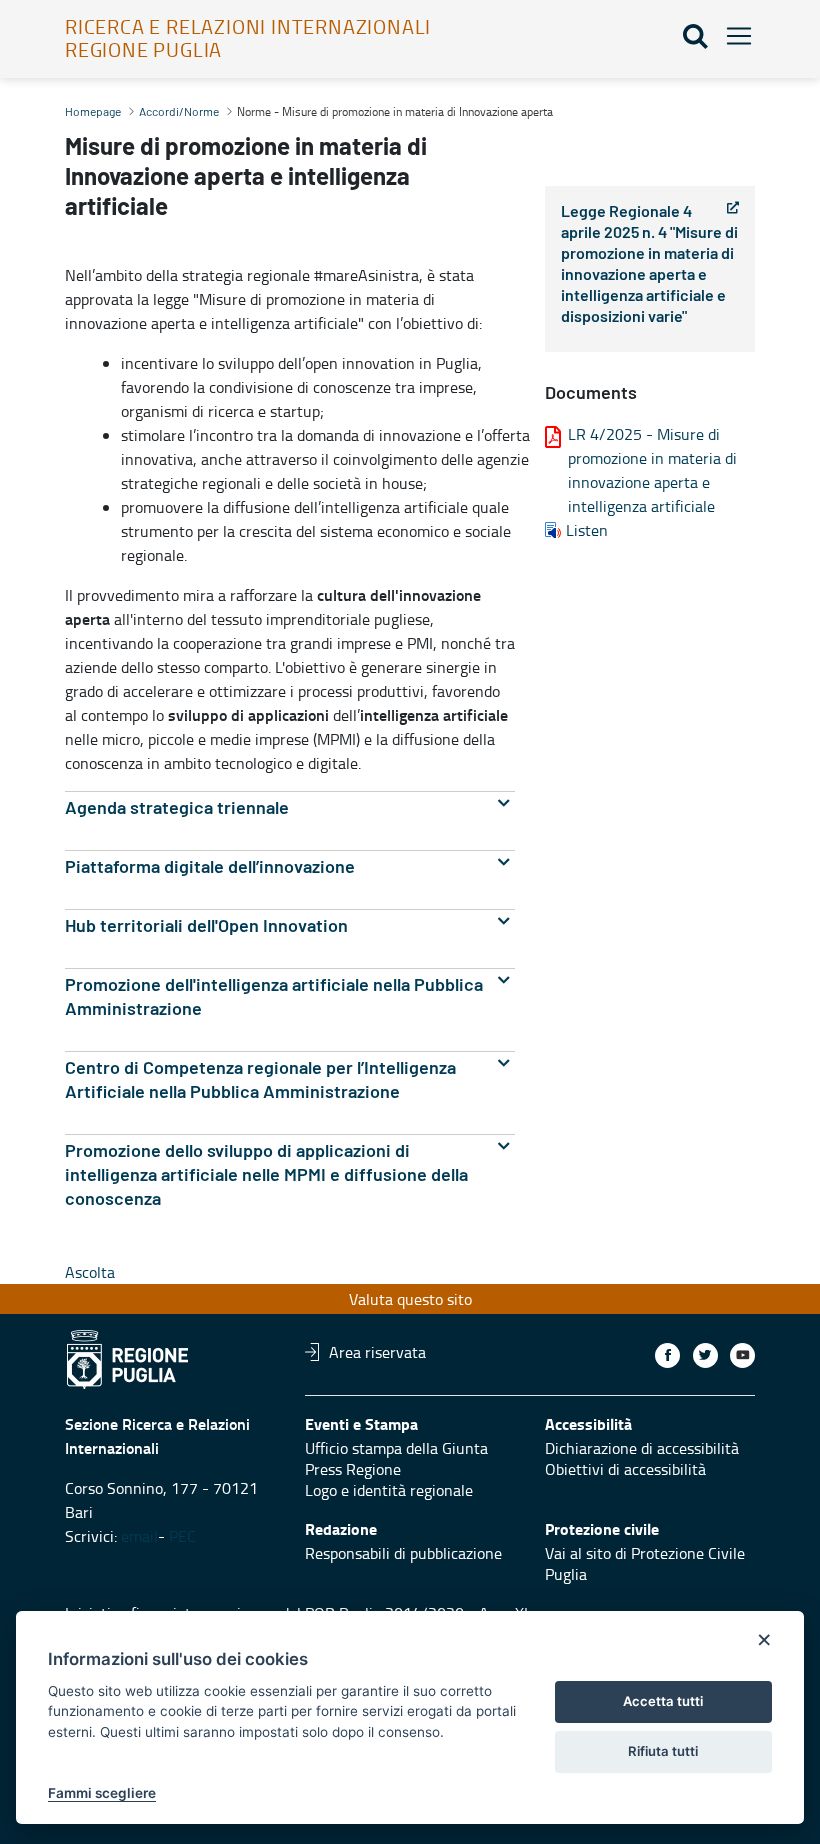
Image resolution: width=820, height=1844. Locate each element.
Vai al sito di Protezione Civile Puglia (645, 1563)
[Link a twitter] (705, 1355)
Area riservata (377, 1352)
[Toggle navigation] (733, 35)
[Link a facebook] (667, 1355)
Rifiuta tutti (663, 1751)
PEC (184, 1536)
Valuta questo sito (410, 1299)
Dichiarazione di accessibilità (642, 1448)
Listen (587, 530)
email (139, 1536)
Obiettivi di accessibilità (625, 1469)
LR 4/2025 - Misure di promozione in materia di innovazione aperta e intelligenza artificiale (652, 470)
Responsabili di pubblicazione (403, 1553)
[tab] (290, 808)
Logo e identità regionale (389, 1490)
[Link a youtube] (742, 1355)
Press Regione (353, 1469)
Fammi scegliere (102, 1793)
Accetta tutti (663, 1701)
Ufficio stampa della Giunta (396, 1448)
